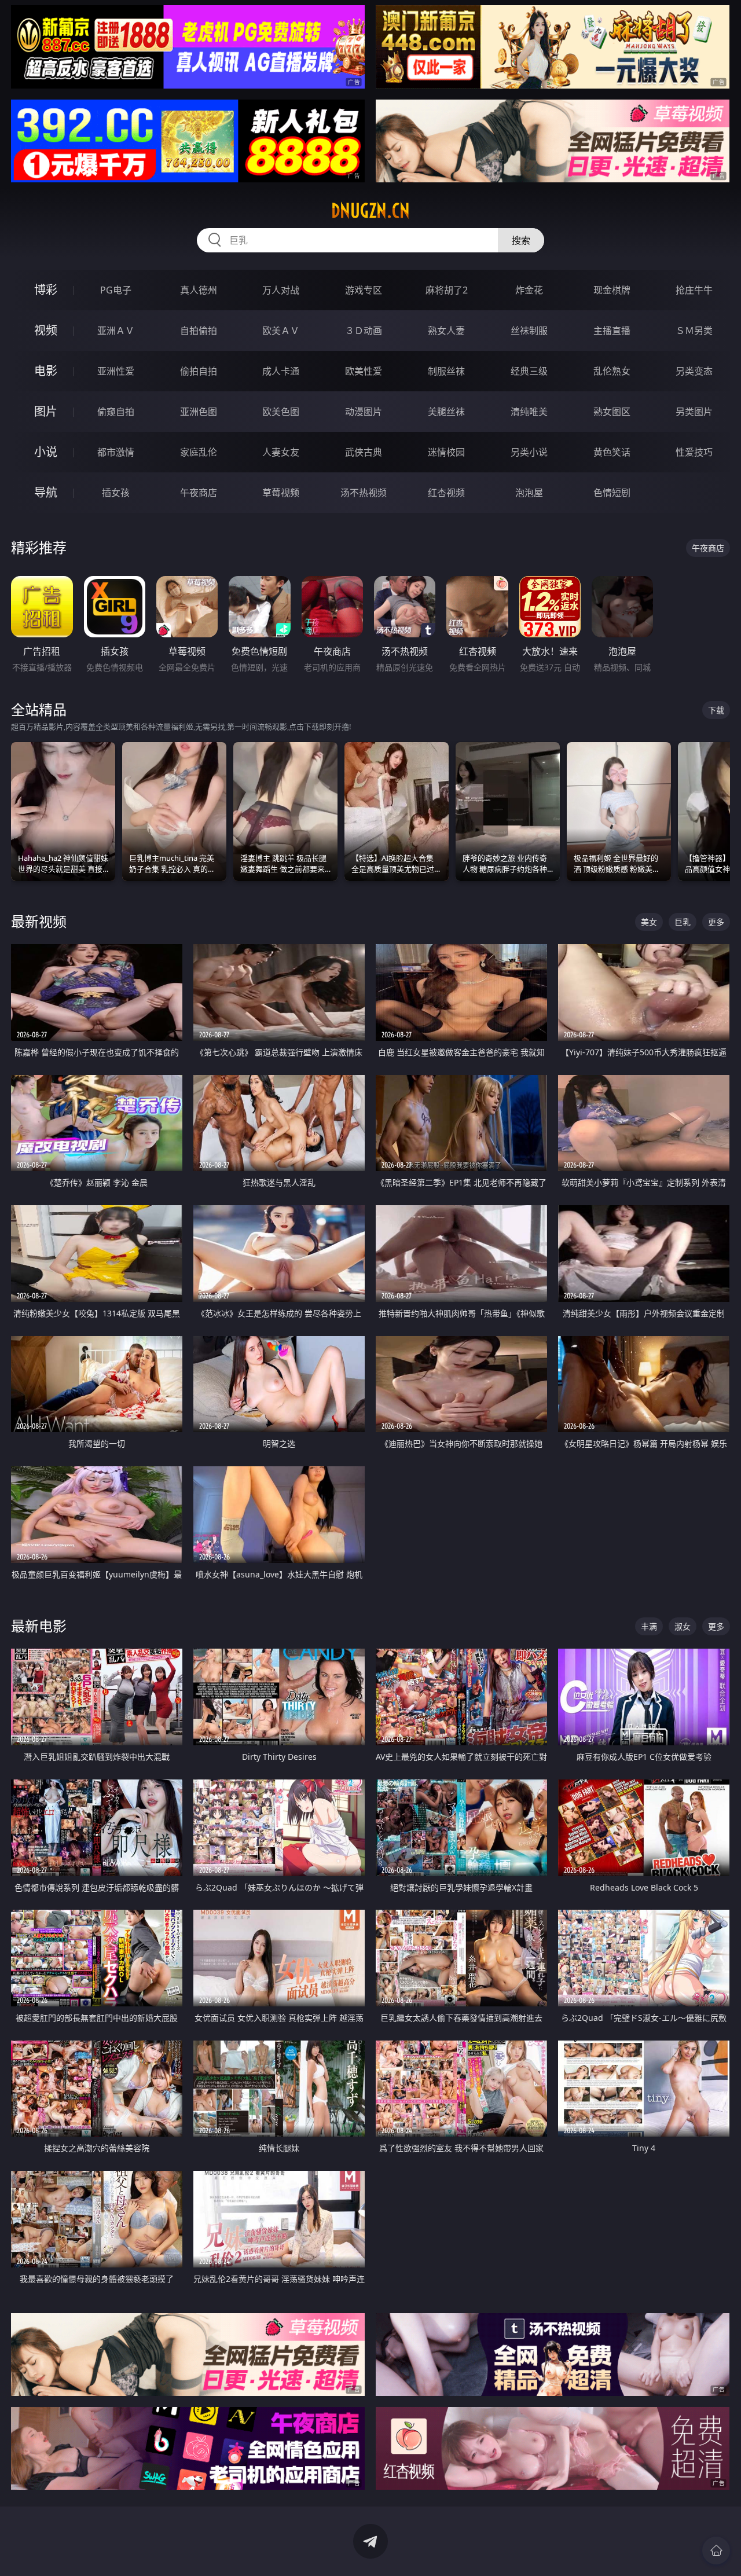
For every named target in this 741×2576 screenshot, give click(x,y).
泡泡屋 (529, 493)
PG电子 (116, 290)
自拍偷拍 (199, 331)
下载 (716, 710)
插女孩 (116, 493)
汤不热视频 (364, 493)
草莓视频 (281, 493)
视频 (46, 330)
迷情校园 (446, 452)
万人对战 (281, 290)
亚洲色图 (199, 412)
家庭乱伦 (199, 452)
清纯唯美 (529, 412)
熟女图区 (612, 412)
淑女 (683, 1626)
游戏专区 (364, 290)
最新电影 (39, 1626)
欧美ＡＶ (281, 331)
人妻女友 (281, 452)
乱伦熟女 (612, 371)
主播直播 (612, 331)
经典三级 (529, 371)
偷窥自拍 (116, 412)
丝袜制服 (529, 331)
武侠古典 (364, 452)
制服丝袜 (446, 371)
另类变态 (694, 371)
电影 (46, 371)
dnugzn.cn (370, 211)
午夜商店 (199, 493)
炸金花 (529, 290)
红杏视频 (446, 493)
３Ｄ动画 (364, 331)
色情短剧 (612, 493)
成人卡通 (281, 371)
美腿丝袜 (446, 412)
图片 (46, 411)
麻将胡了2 (447, 290)
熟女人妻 (446, 331)
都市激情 (116, 452)
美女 (649, 922)
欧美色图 (281, 412)
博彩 (46, 290)
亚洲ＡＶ (116, 331)
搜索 (521, 240)
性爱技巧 (694, 452)
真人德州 (199, 290)
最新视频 (39, 921)
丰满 (649, 1626)
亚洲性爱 (116, 371)
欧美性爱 (364, 371)
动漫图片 (364, 412)
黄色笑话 (612, 452)
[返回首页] (716, 2551)
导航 (46, 492)
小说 (46, 452)
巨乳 (683, 922)
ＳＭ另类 (694, 331)
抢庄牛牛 (694, 290)
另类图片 (694, 412)
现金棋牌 (612, 290)
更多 (716, 922)
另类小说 (529, 452)
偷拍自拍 (199, 371)
